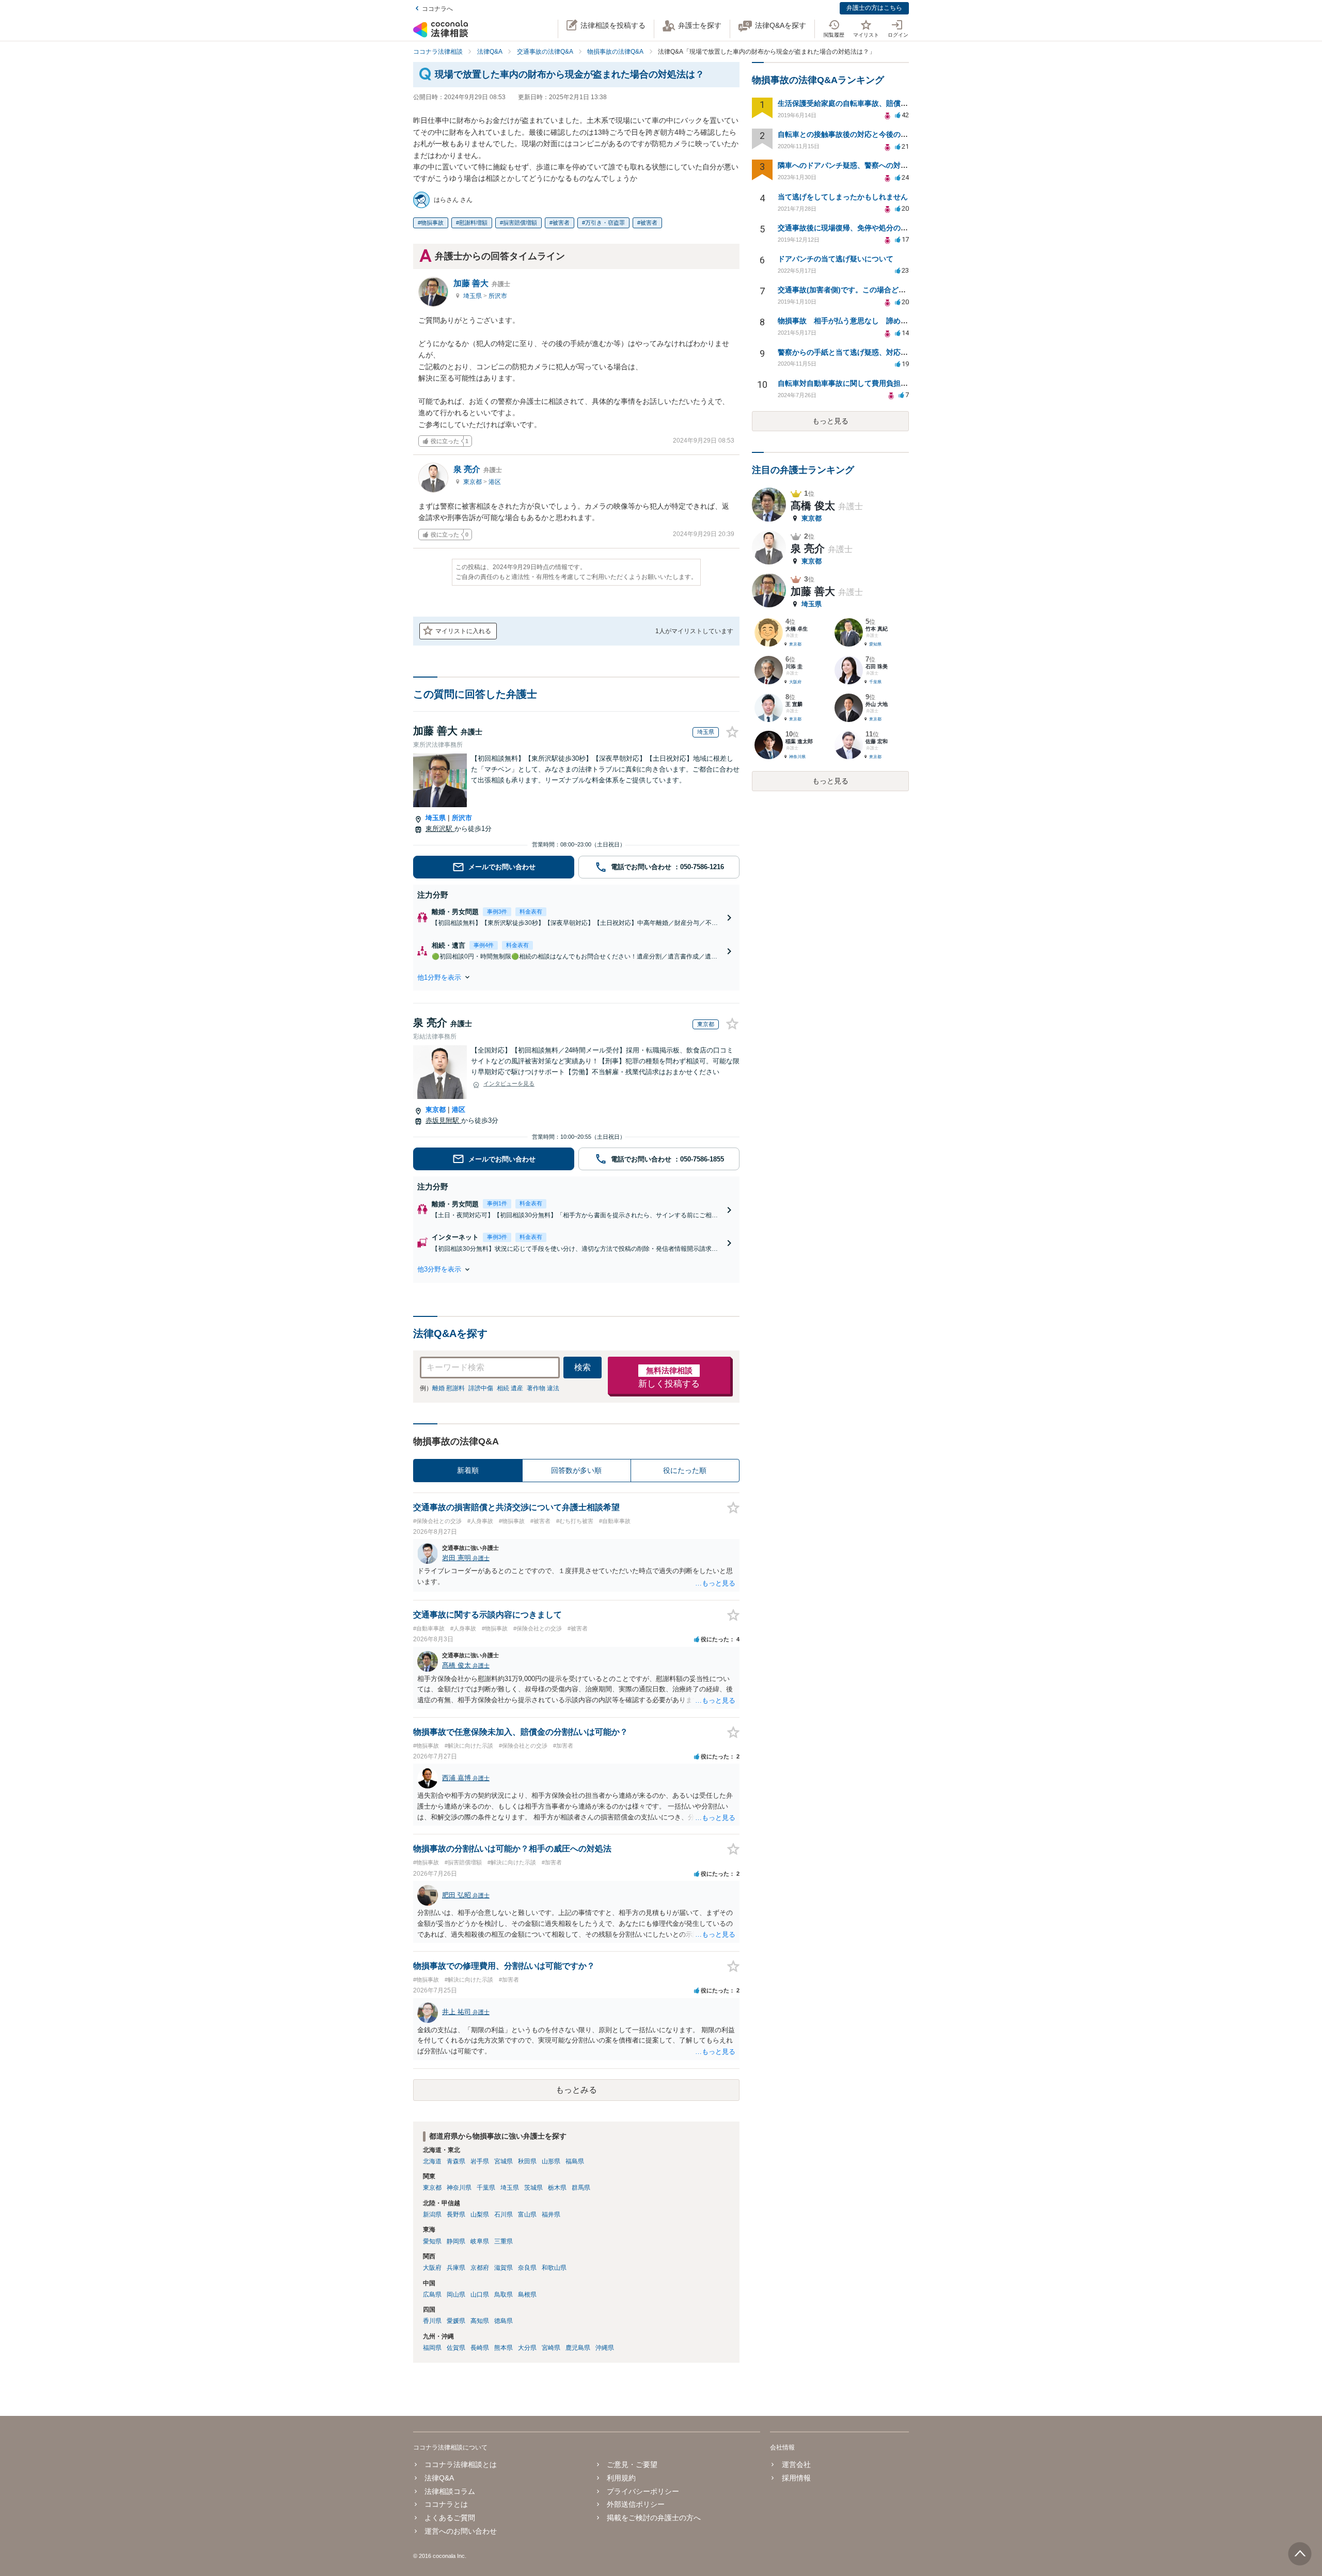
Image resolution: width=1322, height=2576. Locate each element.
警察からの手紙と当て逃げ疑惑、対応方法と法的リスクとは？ (879, 352)
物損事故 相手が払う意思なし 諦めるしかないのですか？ (875, 321)
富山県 (527, 2214)
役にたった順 (685, 1470)
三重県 (503, 2241)
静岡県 (456, 2241)
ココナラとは (446, 2504)
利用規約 (621, 2478)
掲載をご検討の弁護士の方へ (654, 2518)
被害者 (561, 223)
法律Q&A (439, 2478)
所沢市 (498, 296)
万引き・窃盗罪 (605, 223)
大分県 (527, 2348)
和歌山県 (554, 2268)
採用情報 (796, 2478)
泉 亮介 (478, 469)
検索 (583, 1367)
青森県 (456, 2161)
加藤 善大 (482, 283)
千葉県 (486, 2188)
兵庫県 (456, 2268)
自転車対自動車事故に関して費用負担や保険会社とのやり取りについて (893, 383)
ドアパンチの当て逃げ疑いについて (836, 259)
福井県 (551, 2214)
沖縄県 (605, 2348)
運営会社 (796, 2464)
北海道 (432, 2161)
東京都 (473, 482)
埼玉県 (473, 296)
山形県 (551, 2161)
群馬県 (581, 2188)
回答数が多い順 (576, 1470)
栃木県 (557, 2188)
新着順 (468, 1470)
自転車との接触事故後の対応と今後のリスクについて (864, 134)
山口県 (480, 2295)
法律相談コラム (450, 2491)
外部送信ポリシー (636, 2504)
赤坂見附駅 (443, 1120)
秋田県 (527, 2161)
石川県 (503, 2214)
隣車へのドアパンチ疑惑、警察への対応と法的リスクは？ (872, 165)
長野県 (456, 2214)
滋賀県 (503, 2268)
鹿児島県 (578, 2348)
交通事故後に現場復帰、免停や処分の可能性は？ (857, 228)
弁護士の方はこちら (874, 8)
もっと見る (830, 421)
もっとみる (576, 2090)
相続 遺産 (510, 1388)
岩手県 (480, 2161)
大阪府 (432, 2268)
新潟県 (432, 2214)
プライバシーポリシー (643, 2491)
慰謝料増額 (473, 223)
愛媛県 (456, 2321)
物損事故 (432, 223)
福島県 (575, 2161)
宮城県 (503, 2161)
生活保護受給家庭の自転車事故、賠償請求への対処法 (864, 103)
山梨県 (480, 2214)
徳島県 (503, 2321)
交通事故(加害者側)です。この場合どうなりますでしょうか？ (878, 290)
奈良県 (527, 2268)
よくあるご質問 (450, 2518)
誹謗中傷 (481, 1388)
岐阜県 (480, 2241)
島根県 (527, 2295)
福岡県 (432, 2348)
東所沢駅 (440, 829)
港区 (495, 482)
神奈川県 (459, 2188)
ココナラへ (437, 9)
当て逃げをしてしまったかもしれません (843, 197)
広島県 (432, 2295)
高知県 (480, 2321)
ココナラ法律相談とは (461, 2464)
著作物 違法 (543, 1388)
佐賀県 (456, 2348)
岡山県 (456, 2295)
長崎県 (480, 2348)
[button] (576, 977)
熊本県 (503, 2348)
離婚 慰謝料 (448, 1388)
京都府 (480, 2268)
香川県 (432, 2321)
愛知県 (432, 2241)
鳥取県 (503, 2295)
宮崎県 (551, 2348)
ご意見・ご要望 (632, 2464)
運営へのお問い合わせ (461, 2531)
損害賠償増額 (520, 223)
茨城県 (533, 2188)
